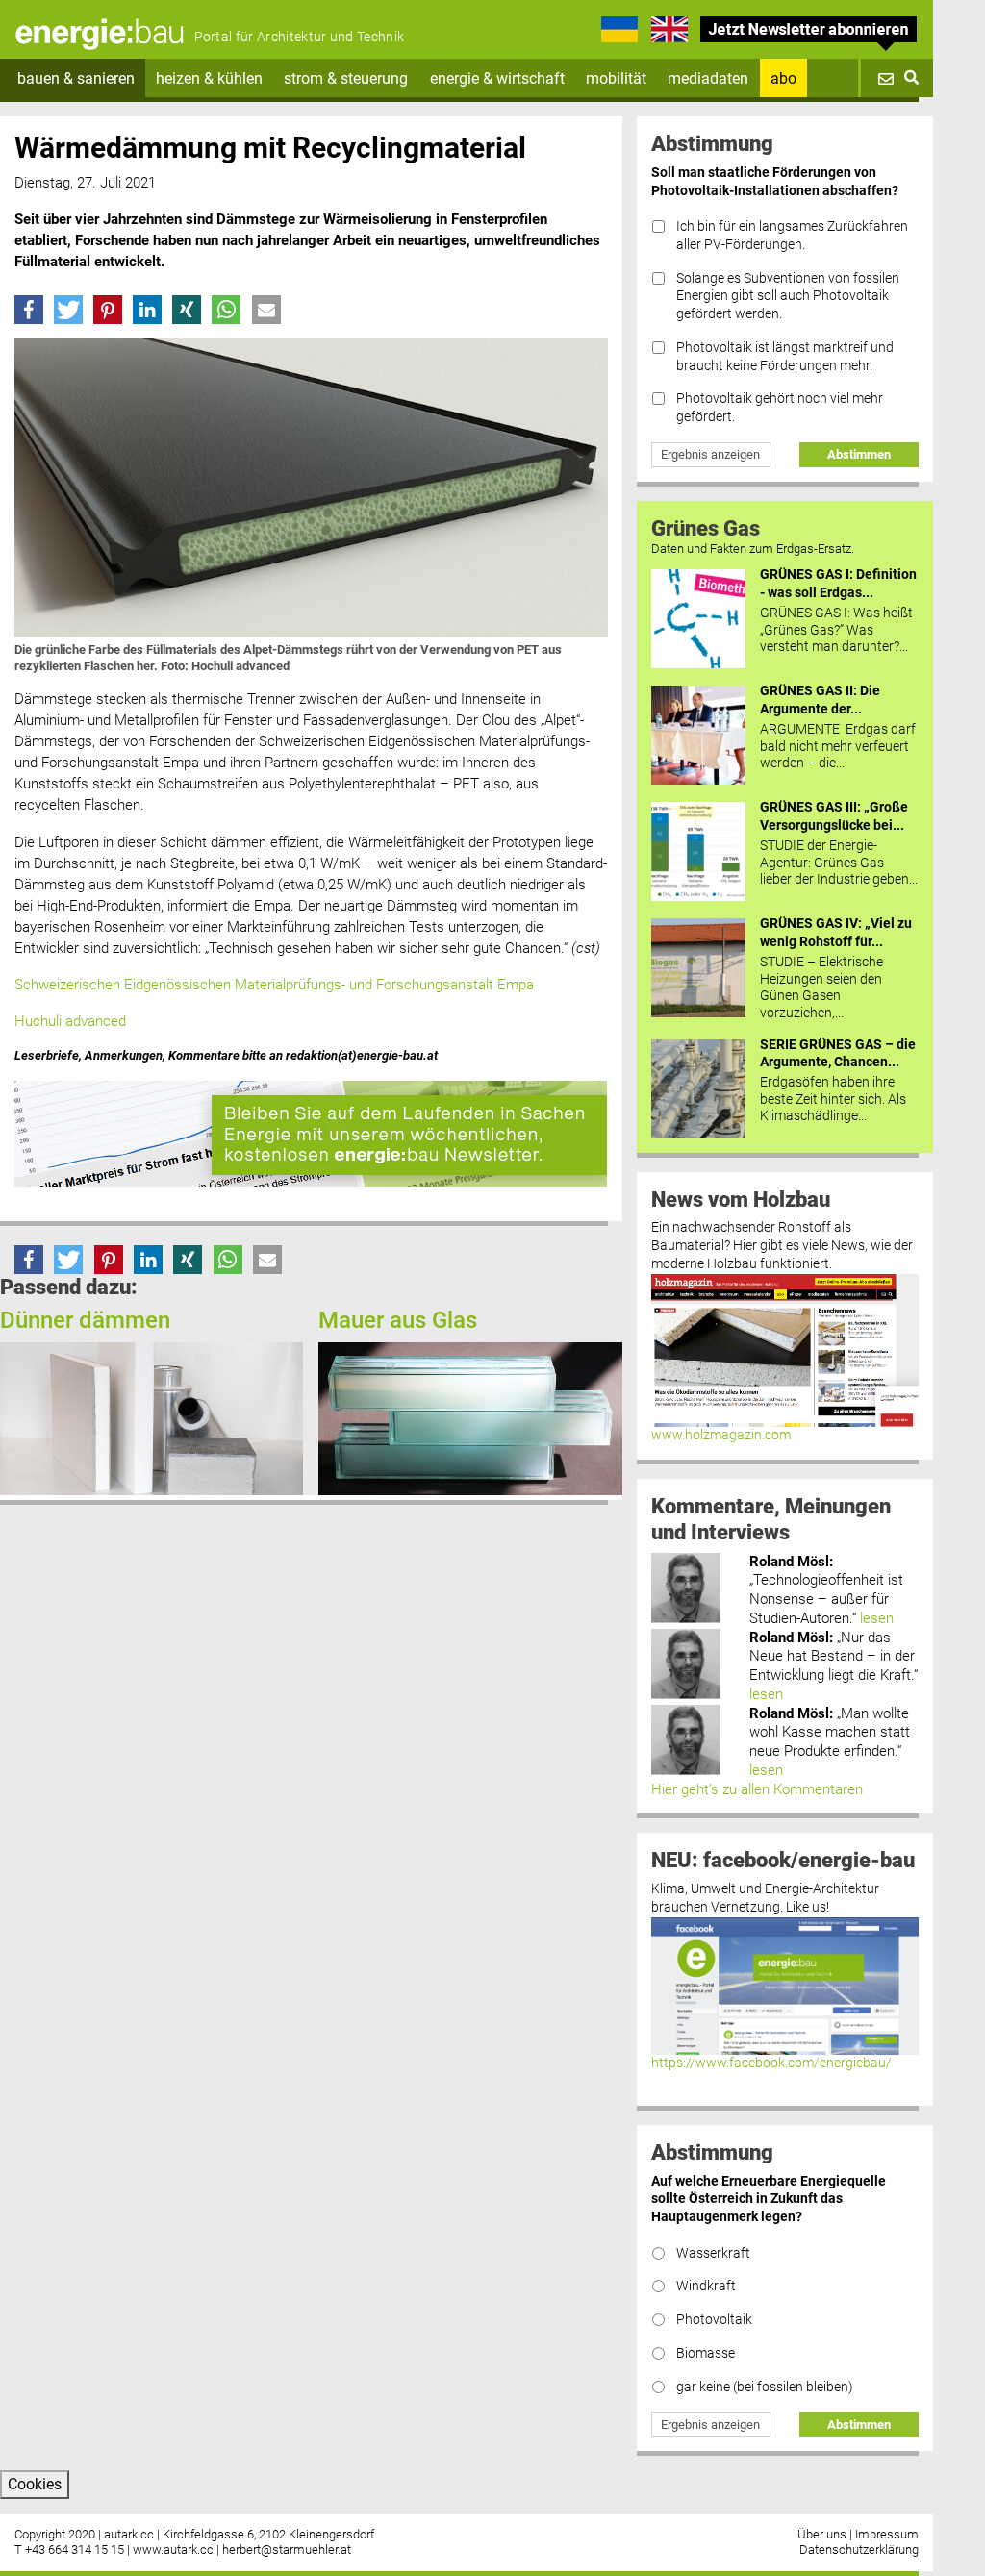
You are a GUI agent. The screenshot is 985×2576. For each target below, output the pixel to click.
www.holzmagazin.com (721, 1435)
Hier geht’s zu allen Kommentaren (757, 1789)
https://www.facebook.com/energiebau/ (771, 2063)
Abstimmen (859, 454)
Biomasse (706, 2353)
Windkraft (706, 2286)
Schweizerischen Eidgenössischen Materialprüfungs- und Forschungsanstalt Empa (276, 985)
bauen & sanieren (76, 78)
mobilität (616, 78)
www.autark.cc (173, 2550)
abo (783, 78)
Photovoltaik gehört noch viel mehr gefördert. (780, 408)
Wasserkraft (713, 2253)
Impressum (887, 2534)
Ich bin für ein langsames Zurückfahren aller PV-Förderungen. (792, 236)
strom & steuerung (346, 78)
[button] (29, 310)
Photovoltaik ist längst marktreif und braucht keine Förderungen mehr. (785, 357)
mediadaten (708, 78)
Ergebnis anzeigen (710, 454)
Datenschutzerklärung (859, 2550)
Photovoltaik (714, 2320)
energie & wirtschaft (497, 78)
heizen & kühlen (209, 78)
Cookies (35, 2484)
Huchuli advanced (70, 1021)
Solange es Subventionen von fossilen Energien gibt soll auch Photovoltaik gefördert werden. (788, 296)
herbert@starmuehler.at (287, 2550)
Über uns (822, 2534)
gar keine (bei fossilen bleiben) (765, 2387)
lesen (877, 1618)
